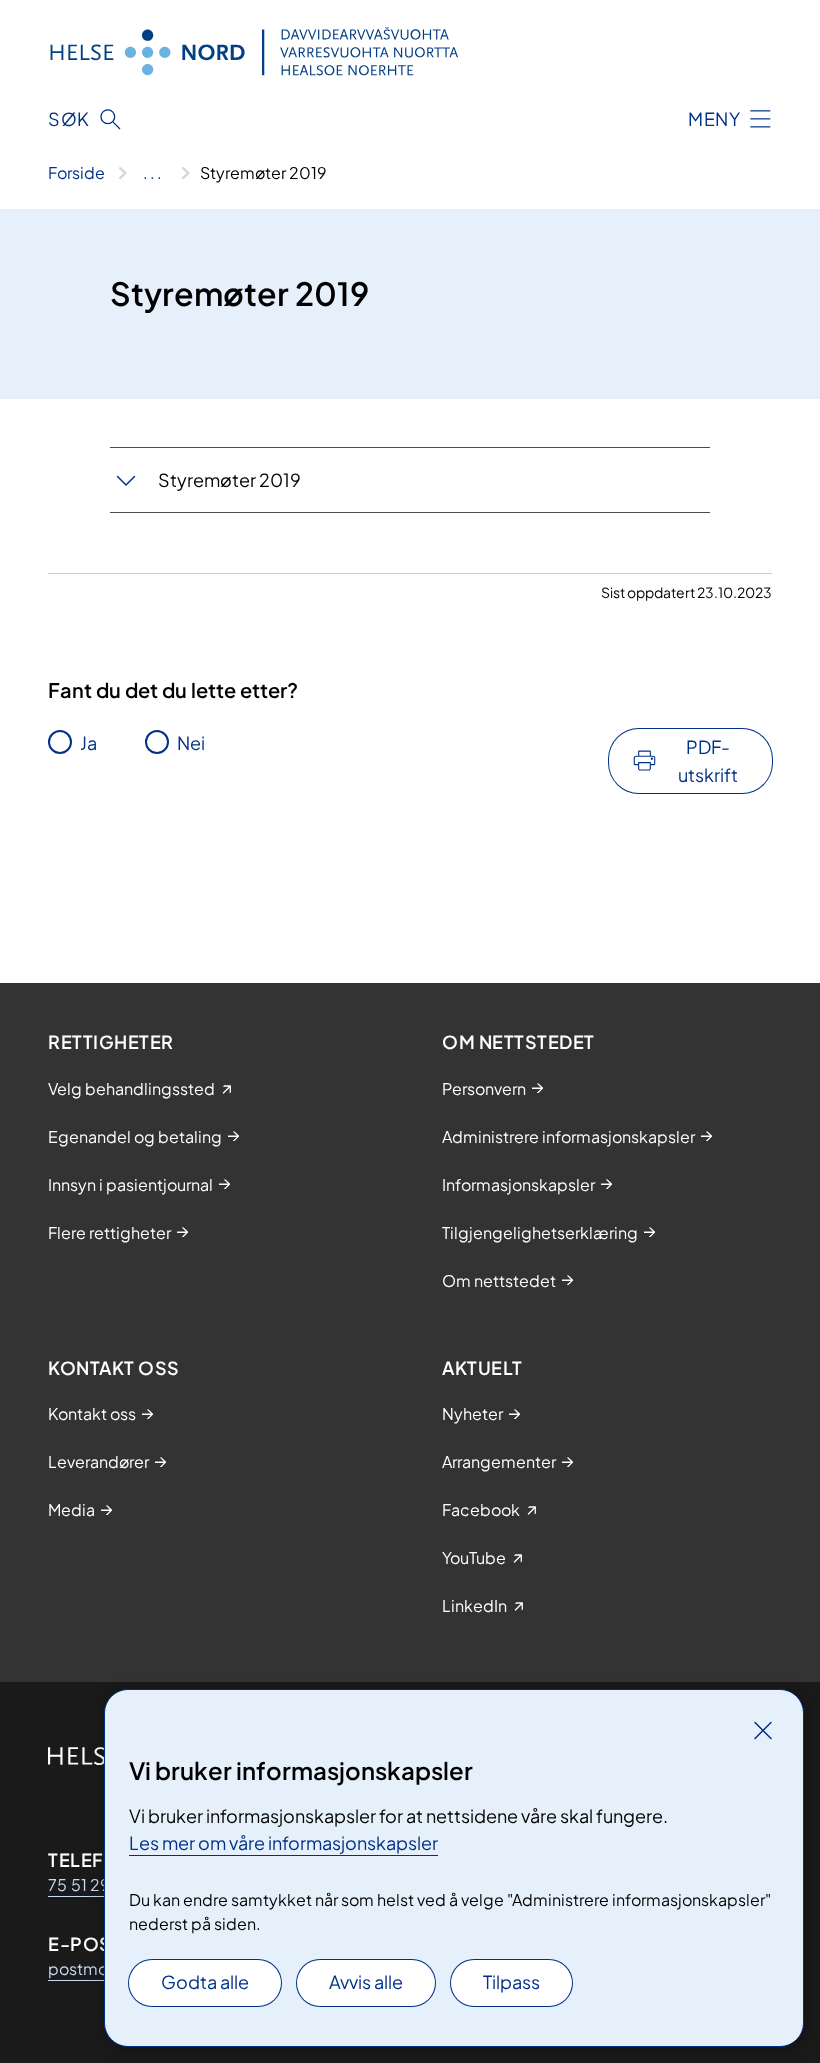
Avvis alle (366, 1981)
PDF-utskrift (708, 760)
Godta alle (205, 1981)
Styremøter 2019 (229, 479)
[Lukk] (763, 1730)
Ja (88, 742)
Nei (191, 742)
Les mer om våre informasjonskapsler (283, 1842)
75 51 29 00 (93, 1884)
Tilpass (511, 1981)
